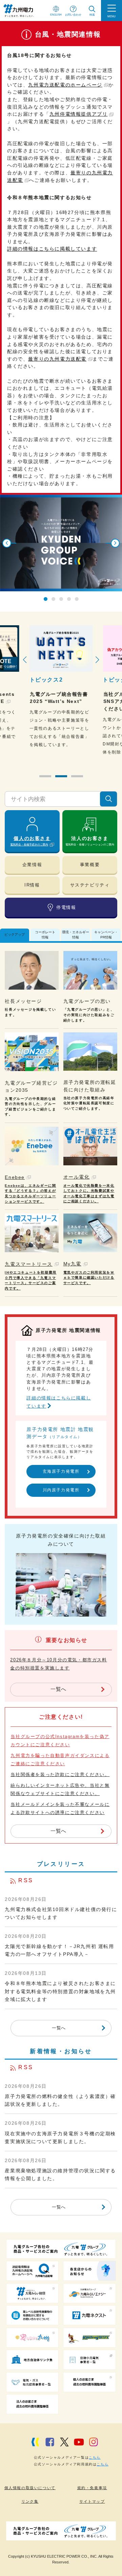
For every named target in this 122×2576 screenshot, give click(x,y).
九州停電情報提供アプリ (79, 114)
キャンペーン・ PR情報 (106, 934)
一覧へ (58, 1689)
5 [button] (77, 599)
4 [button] (69, 599)
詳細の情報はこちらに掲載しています (52, 249)
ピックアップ (15, 934)
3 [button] (61, 599)
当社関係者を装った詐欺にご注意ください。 (60, 1774)
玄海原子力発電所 (61, 1471)
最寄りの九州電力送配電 (57, 359)
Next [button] (115, 543)
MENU (111, 16)
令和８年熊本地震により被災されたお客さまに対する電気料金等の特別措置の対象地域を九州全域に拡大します (60, 1991)
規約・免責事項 (92, 2488)
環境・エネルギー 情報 (76, 934)
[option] (61, 543)
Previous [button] (7, 543)
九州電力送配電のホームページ (65, 85)
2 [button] (53, 599)
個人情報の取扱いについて (30, 2488)
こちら (95, 2457)
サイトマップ (92, 2501)
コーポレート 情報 (45, 934)
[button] (45, 776)
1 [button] (46, 599)
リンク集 (30, 2501)
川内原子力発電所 (61, 1490)
